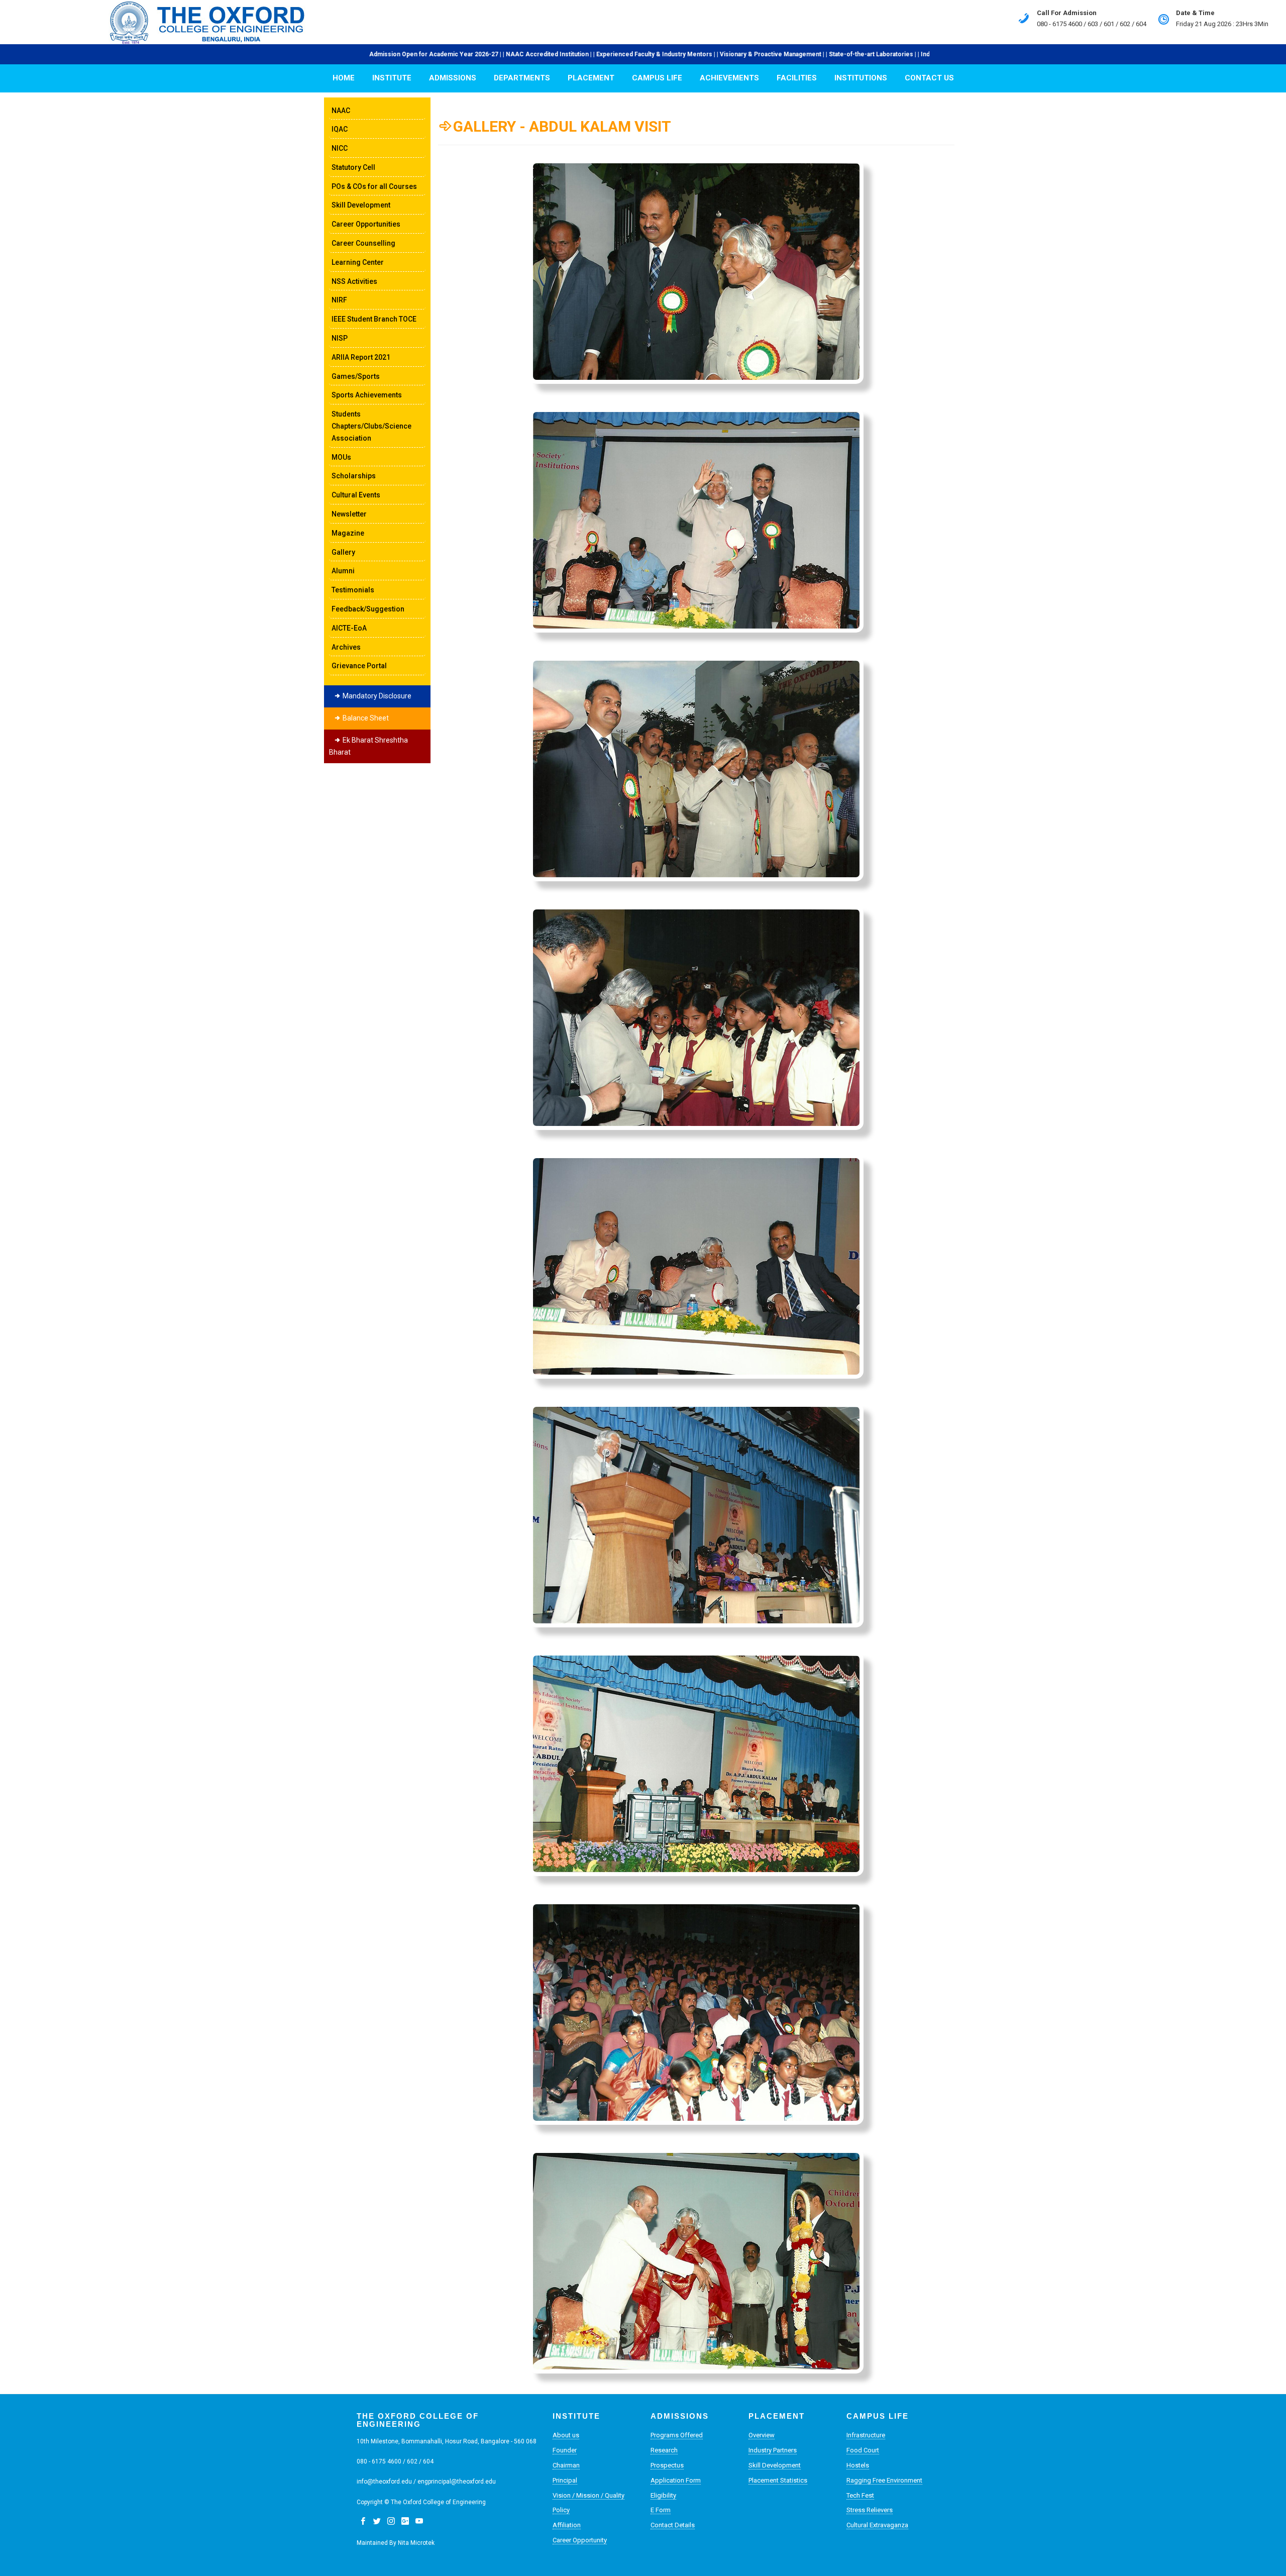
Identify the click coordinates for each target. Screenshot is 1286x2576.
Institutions (861, 78)
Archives (346, 647)
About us (566, 2435)
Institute (392, 78)
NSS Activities (354, 281)
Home (344, 78)
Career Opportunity (580, 2540)
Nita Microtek (416, 2543)
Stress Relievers (870, 2510)
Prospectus (667, 2465)
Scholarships (354, 476)
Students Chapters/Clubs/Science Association (371, 426)
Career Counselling (363, 243)
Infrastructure (866, 2435)
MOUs (341, 457)
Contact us (929, 78)
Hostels (858, 2465)
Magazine (348, 533)
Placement (591, 78)
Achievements (729, 78)
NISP (340, 338)
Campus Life (657, 78)
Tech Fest (860, 2495)
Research (664, 2450)
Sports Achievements (367, 395)
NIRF (339, 300)
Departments (522, 78)
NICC (340, 148)
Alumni (343, 571)
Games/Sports (356, 376)
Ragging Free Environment (884, 2480)
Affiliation (567, 2525)
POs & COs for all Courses (374, 186)
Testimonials (353, 590)
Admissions (453, 78)
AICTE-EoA (349, 628)
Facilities (797, 78)
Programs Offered (677, 2435)
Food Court (863, 2450)
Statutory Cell (353, 167)
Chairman (566, 2465)
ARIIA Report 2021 (361, 357)
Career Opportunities (366, 224)
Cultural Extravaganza (877, 2525)
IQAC (340, 129)
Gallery (343, 552)
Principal (565, 2480)
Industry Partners (773, 2450)
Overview (762, 2435)
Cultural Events (356, 495)
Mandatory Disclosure (376, 696)
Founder (565, 2450)
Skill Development (361, 205)
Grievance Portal (359, 666)
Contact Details (673, 2525)
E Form (661, 2510)
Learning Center (358, 262)
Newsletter (349, 514)
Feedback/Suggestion (368, 609)
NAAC (341, 111)
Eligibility (663, 2495)
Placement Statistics (778, 2480)
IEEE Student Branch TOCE (374, 319)
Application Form (676, 2480)
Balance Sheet (365, 718)
